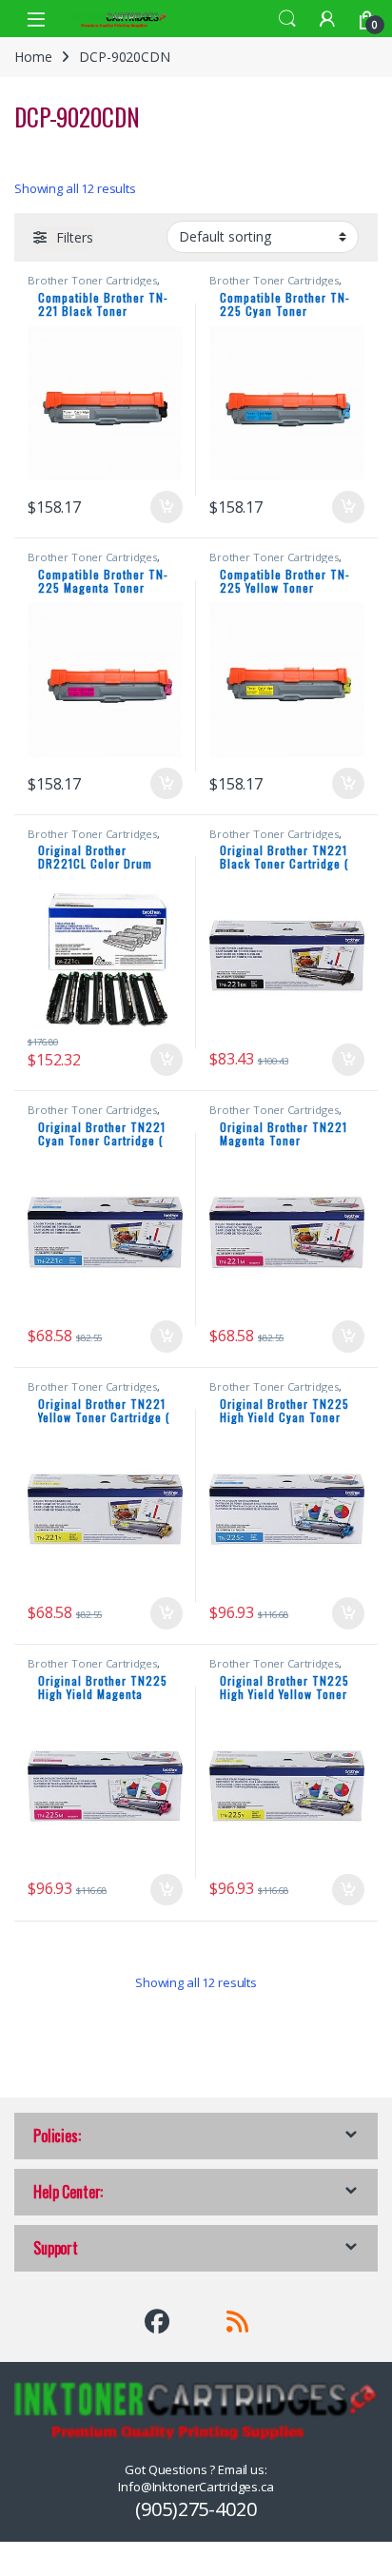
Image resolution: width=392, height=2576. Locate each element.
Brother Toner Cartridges (92, 280)
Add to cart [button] (167, 507)
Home (33, 57)
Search (287, 19)
